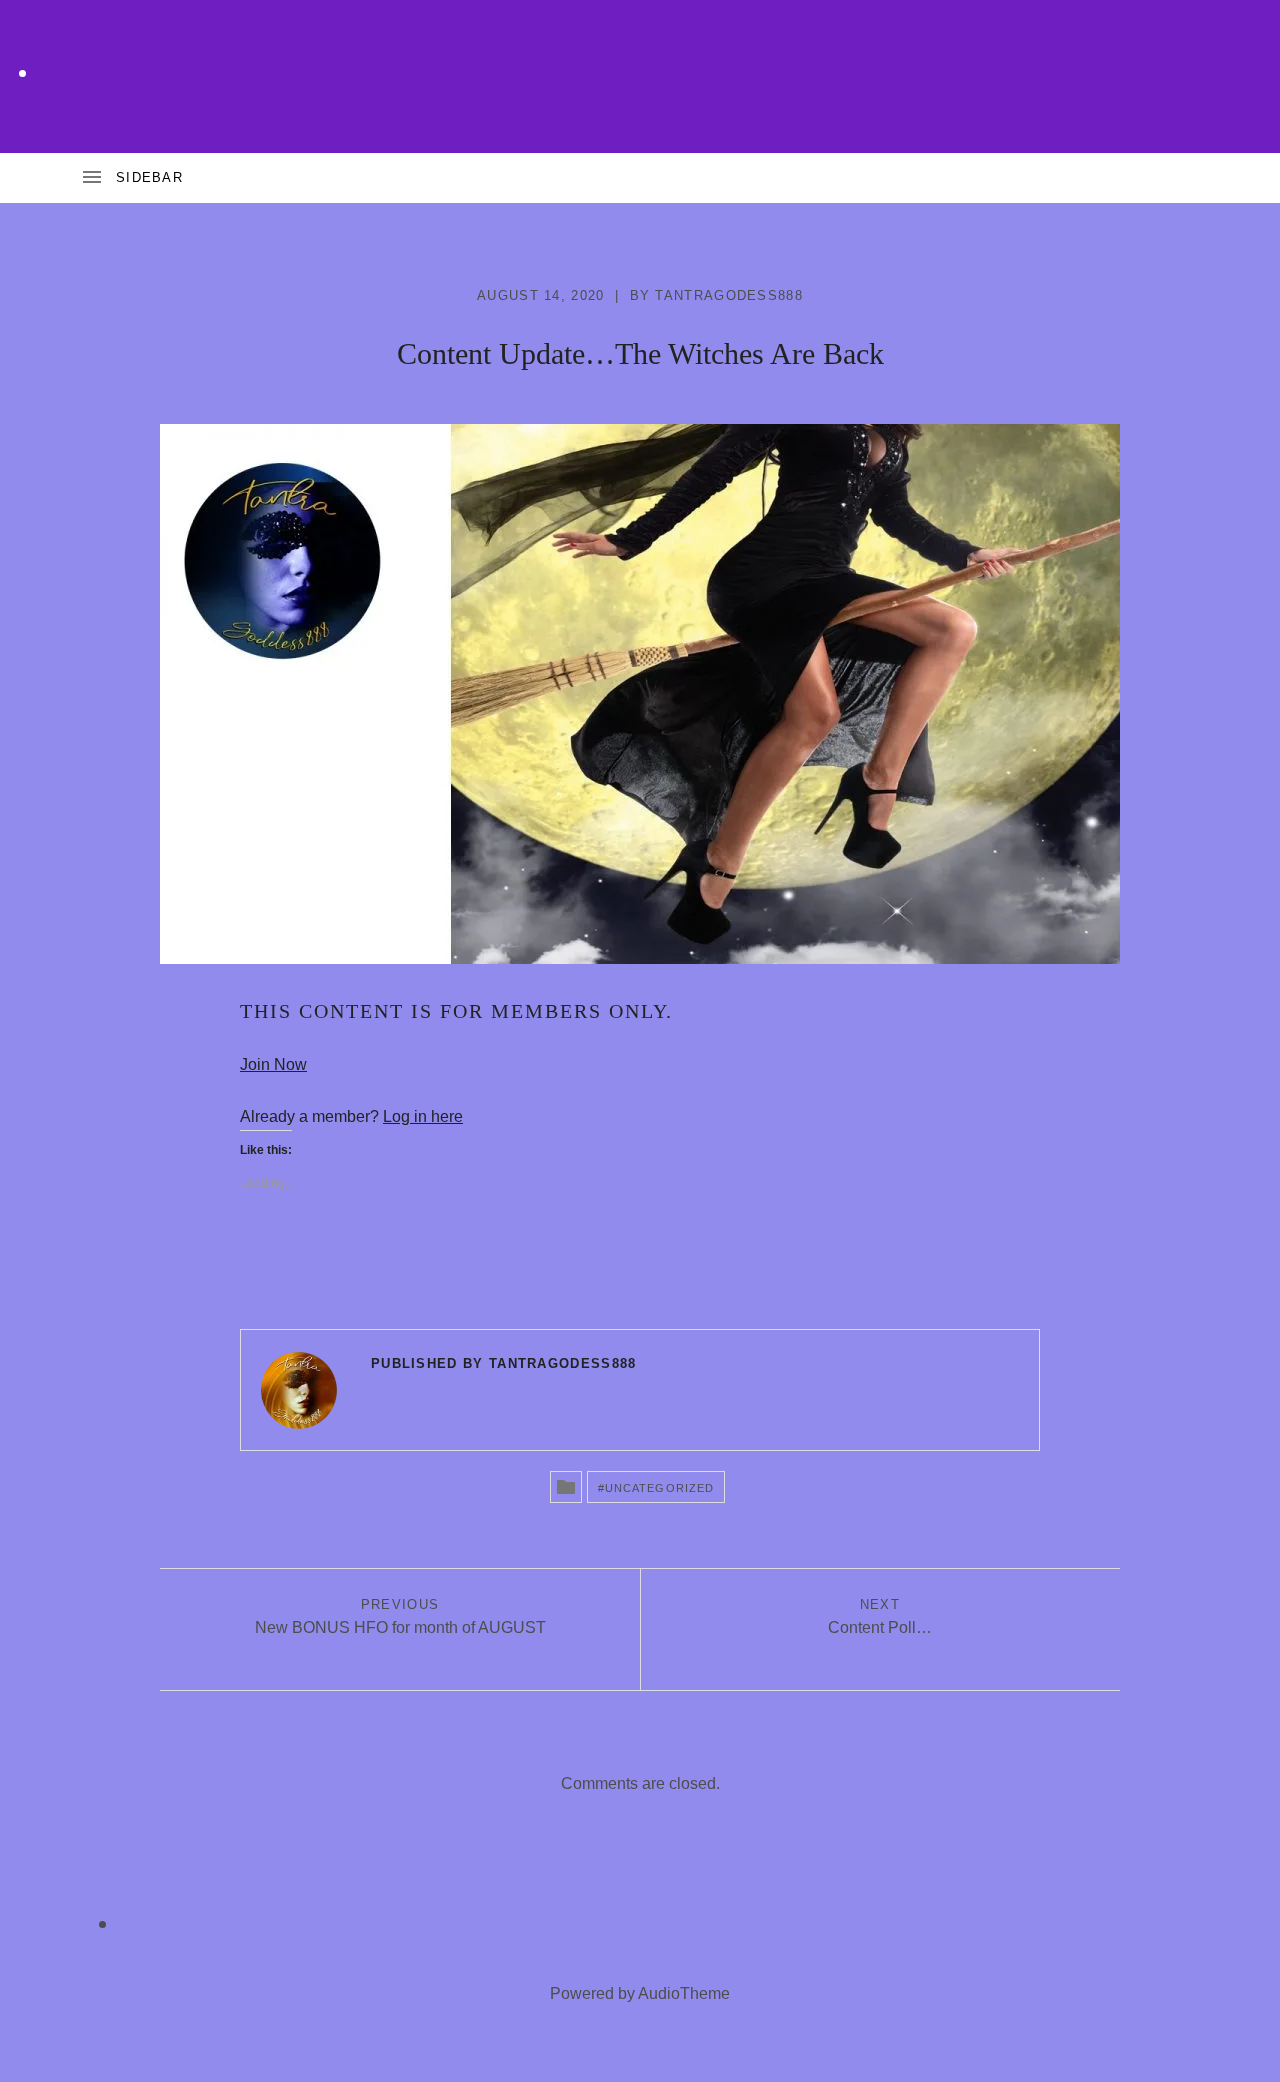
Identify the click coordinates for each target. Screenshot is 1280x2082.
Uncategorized (659, 1488)
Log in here (423, 1116)
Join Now (273, 1064)
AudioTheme (684, 1993)
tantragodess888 (729, 295)
